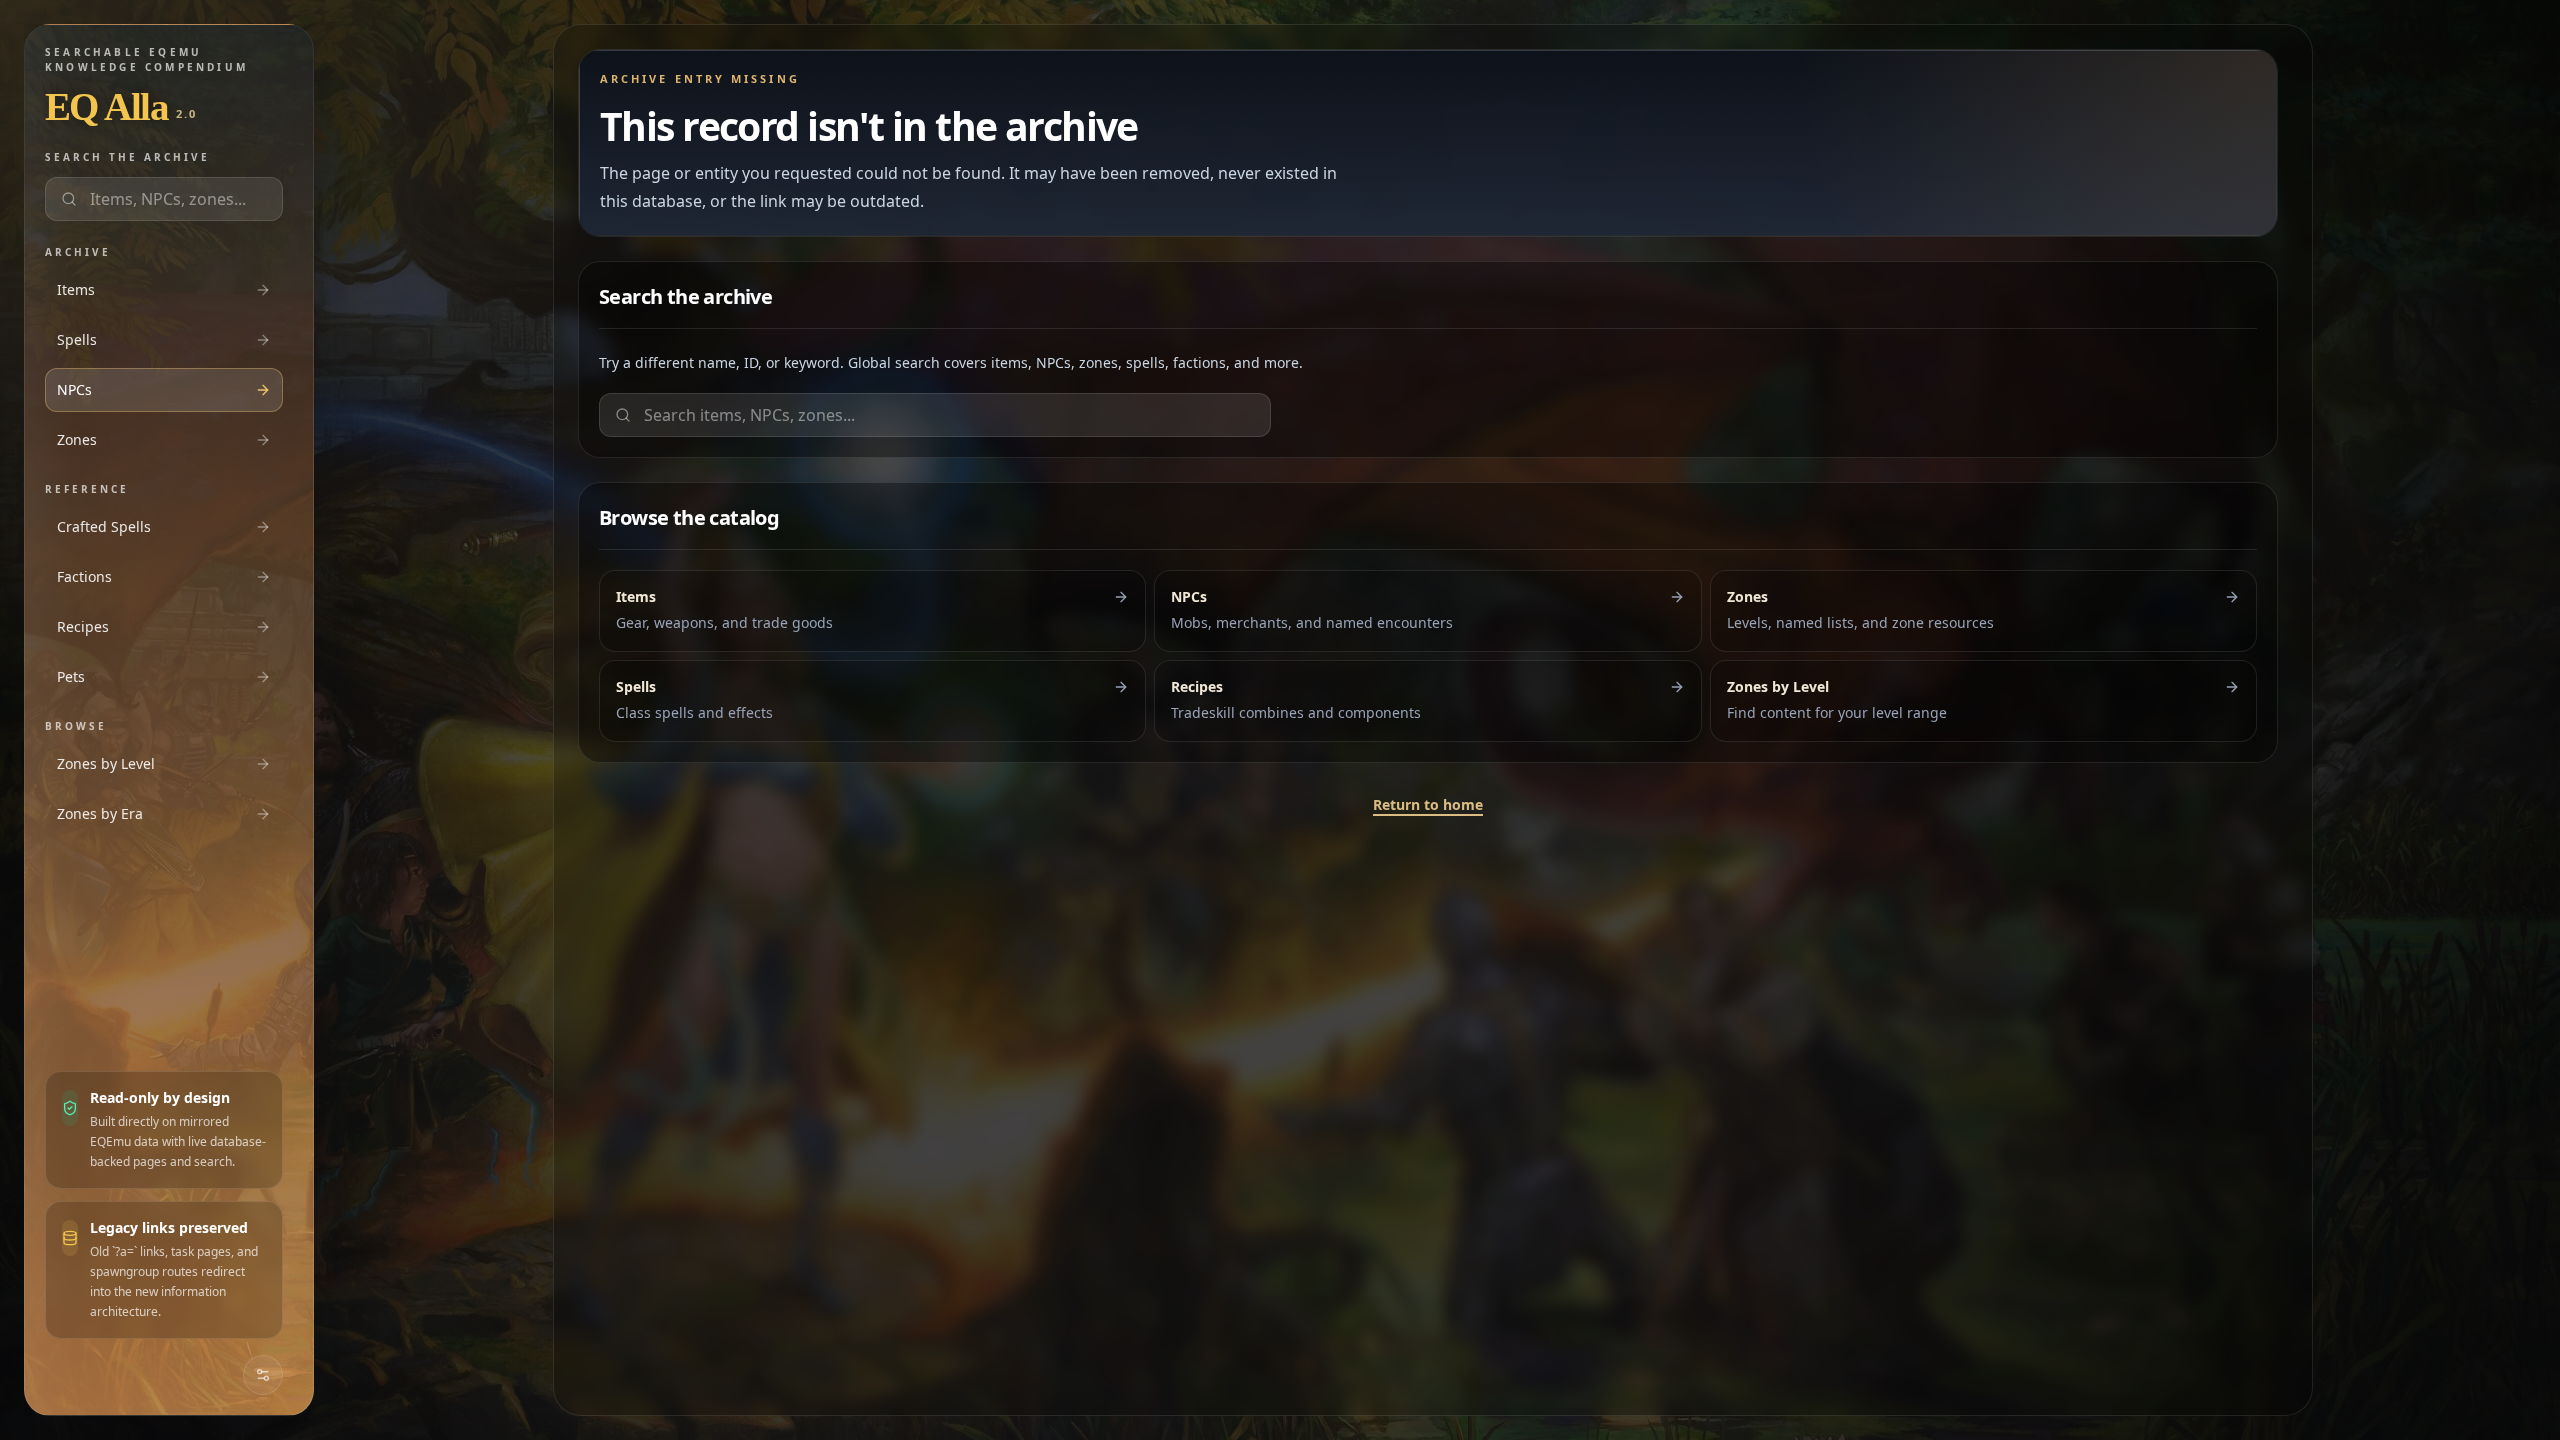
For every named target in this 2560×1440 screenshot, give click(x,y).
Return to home (1428, 804)
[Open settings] (263, 1375)
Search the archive (127, 157)
